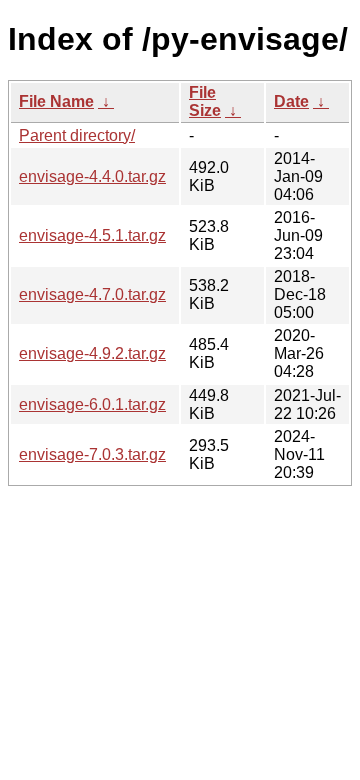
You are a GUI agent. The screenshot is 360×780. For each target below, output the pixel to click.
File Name (56, 101)
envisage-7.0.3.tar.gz (92, 454)
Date (291, 101)
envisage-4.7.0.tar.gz (92, 294)
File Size (205, 101)
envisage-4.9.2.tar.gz (92, 353)
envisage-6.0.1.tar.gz (92, 404)
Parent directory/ (77, 135)
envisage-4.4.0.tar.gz (92, 176)
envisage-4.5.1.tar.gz (92, 235)
